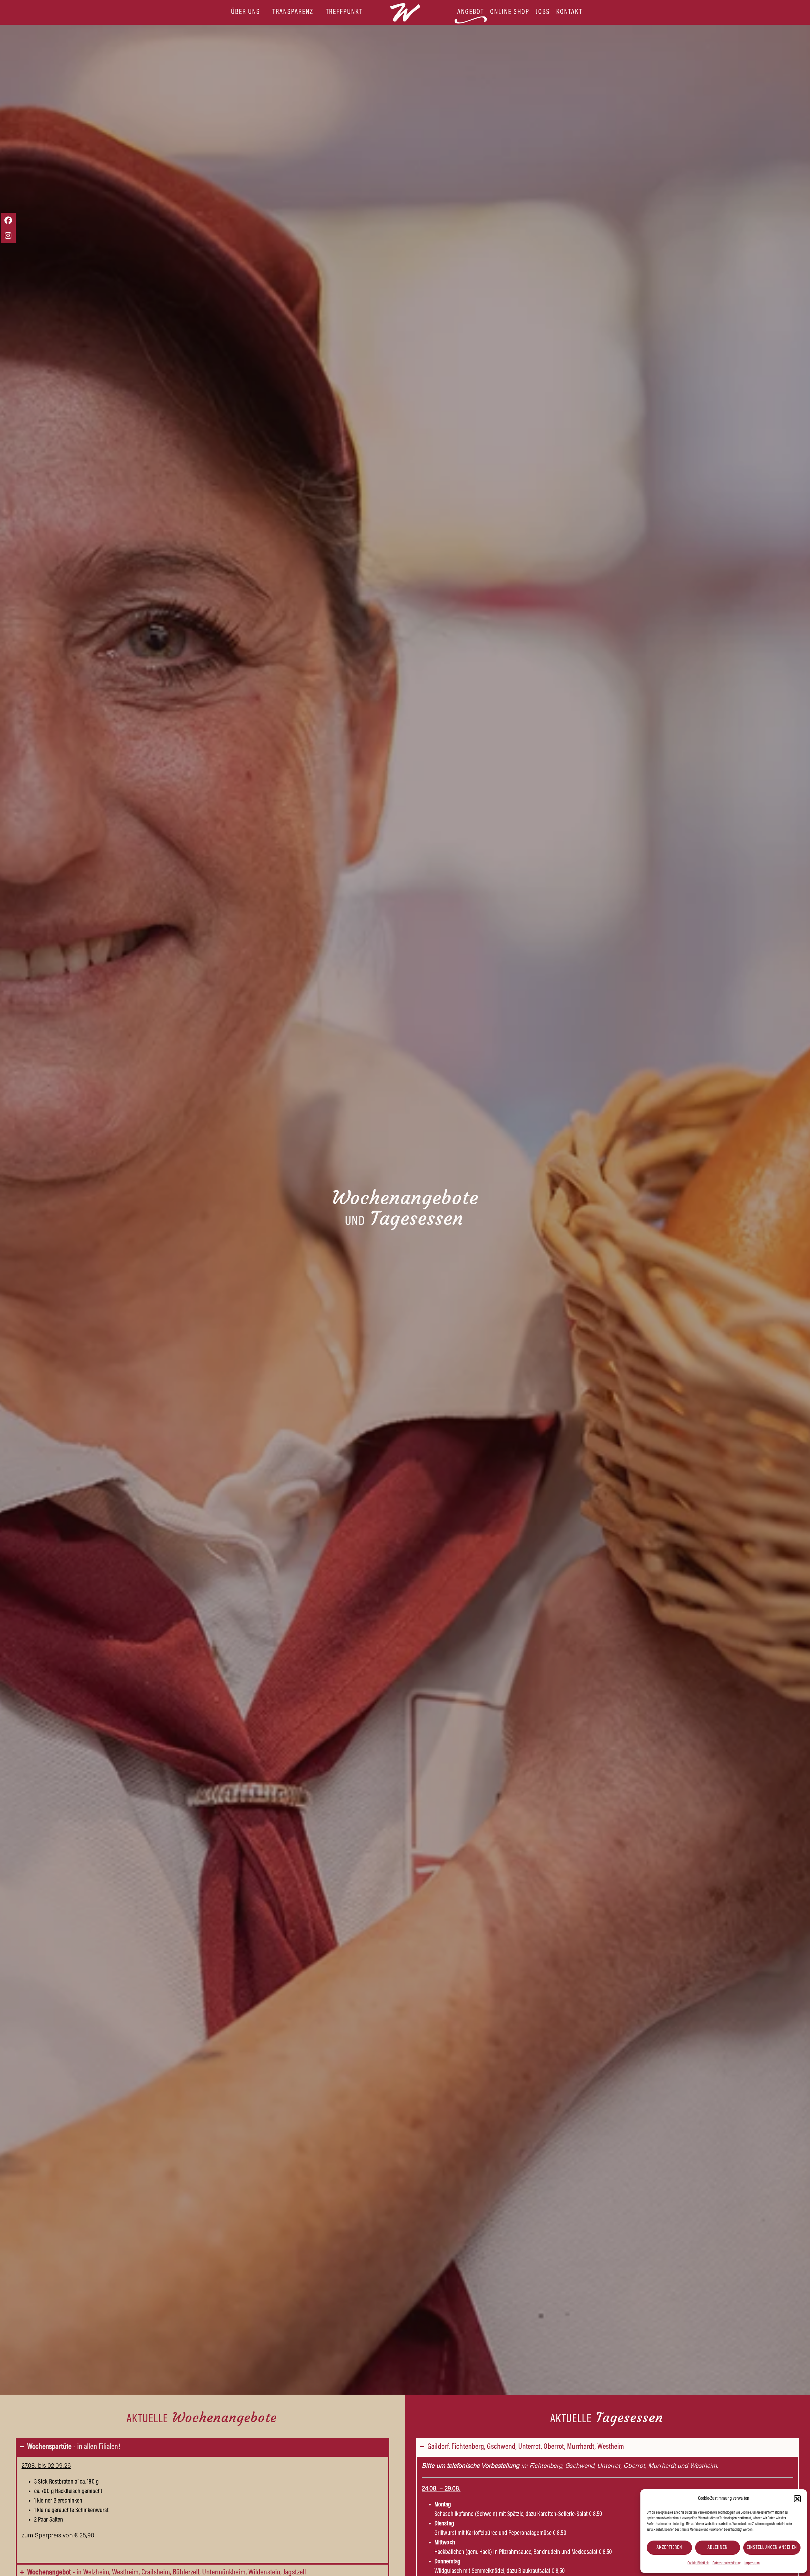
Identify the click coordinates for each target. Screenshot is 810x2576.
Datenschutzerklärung (727, 2563)
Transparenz (293, 12)
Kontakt (569, 12)
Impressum (752, 2563)
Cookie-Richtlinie (698, 2563)
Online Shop (510, 12)
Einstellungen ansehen (772, 2548)
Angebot (470, 12)
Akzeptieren (669, 2548)
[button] (797, 2499)
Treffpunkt (344, 12)
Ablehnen (718, 2548)
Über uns (246, 12)
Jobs (543, 12)
